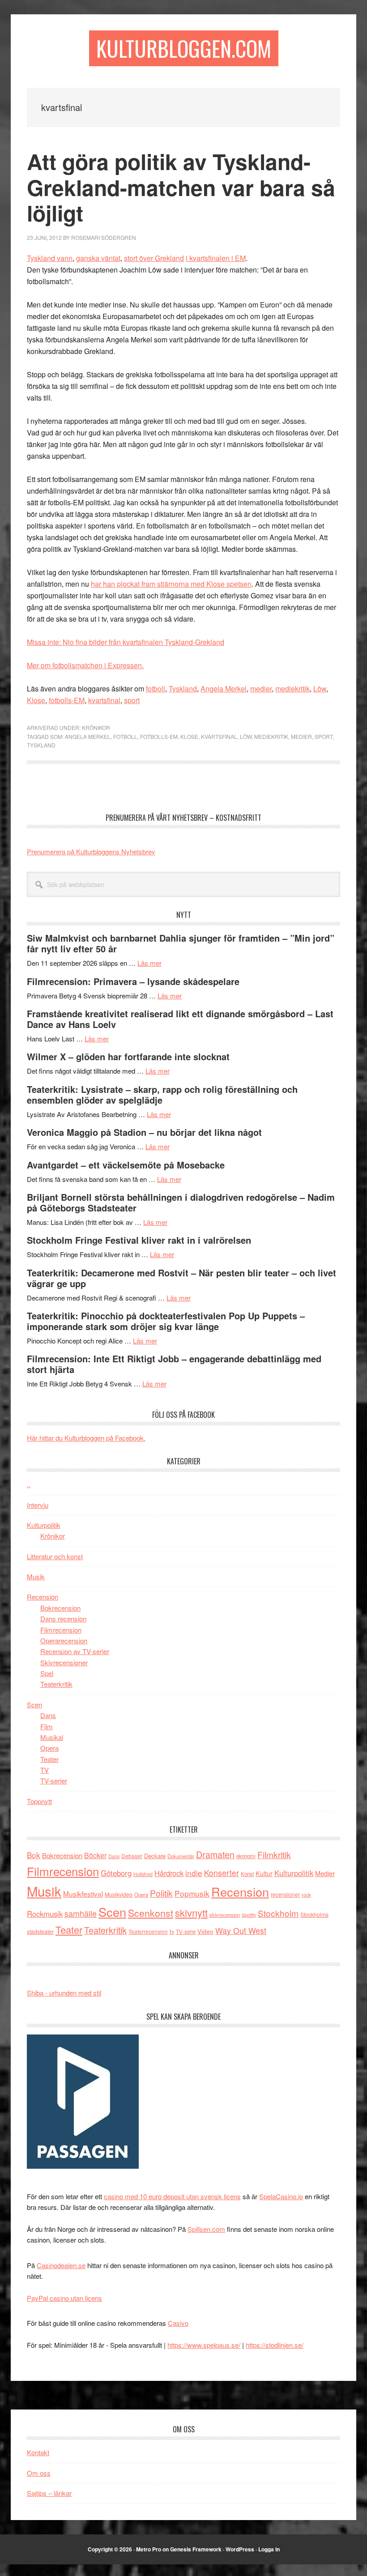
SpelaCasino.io (281, 2196)
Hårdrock (169, 1873)
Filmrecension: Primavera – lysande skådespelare (133, 981)
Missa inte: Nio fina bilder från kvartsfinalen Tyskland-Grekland (126, 642)
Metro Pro (149, 2549)
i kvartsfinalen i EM (216, 258)
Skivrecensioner (64, 1662)
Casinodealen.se (61, 2265)
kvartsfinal (104, 700)
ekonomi (246, 1856)
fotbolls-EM (67, 700)
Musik (36, 1576)
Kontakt (38, 2452)
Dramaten (215, 1854)
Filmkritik (274, 1854)
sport (132, 700)
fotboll (156, 689)
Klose (36, 700)
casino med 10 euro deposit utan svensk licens (172, 2196)
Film (47, 1726)
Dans (48, 1715)
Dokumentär (181, 1856)
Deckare (155, 1856)
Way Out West (241, 1930)
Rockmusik (45, 1914)
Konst (247, 1874)
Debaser (132, 1856)
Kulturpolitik (44, 1525)
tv (172, 1931)
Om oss (39, 2473)
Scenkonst (151, 1913)
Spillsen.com (206, 2229)
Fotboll (125, 736)
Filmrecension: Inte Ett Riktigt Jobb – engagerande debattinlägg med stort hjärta (174, 1364)
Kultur (264, 1873)
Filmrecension (61, 1630)
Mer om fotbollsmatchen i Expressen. (85, 665)
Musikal (52, 1737)
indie (194, 1873)
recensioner (285, 1894)
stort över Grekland (154, 258)
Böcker (95, 1855)
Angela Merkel (224, 689)
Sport (324, 736)
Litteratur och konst (55, 1556)
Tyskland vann (50, 258)
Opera (49, 1748)
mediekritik (292, 689)
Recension (43, 1597)
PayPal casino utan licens (64, 2298)
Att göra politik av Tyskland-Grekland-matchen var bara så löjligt (181, 187)
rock (306, 1894)
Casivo (178, 2323)
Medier (301, 736)
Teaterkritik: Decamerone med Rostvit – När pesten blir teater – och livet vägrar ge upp (181, 1278)
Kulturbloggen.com (184, 48)
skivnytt (191, 1913)
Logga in (269, 2549)
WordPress (240, 2549)
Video (205, 1931)
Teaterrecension (148, 1931)
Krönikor (96, 727)
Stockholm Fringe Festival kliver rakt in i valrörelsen (139, 1240)
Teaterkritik (56, 1684)
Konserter (222, 1873)
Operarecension (64, 1640)
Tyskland (183, 689)
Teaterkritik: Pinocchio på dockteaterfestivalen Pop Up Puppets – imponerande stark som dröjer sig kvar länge (166, 1321)
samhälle (81, 1913)
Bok (34, 1855)
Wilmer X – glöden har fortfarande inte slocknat (128, 1056)
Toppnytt (39, 1801)
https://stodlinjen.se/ (275, 2345)
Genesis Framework (196, 2549)
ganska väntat (98, 258)
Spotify (249, 1915)
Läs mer (149, 963)
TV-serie (186, 1932)
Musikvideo (119, 1894)
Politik (161, 1893)
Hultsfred (143, 1874)
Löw (320, 689)
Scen (34, 1704)
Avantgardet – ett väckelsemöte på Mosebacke (126, 1165)
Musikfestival (83, 1894)
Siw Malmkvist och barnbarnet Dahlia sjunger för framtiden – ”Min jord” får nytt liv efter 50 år (181, 943)
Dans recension (63, 1619)
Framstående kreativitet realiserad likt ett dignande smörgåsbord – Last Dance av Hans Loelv (180, 1019)
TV (45, 1770)
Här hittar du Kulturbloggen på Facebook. (86, 1438)
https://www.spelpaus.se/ (204, 2345)
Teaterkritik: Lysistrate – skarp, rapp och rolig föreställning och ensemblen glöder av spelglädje (162, 1094)
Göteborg (116, 1873)
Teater (49, 1759)
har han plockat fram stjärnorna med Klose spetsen (171, 584)
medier (261, 689)
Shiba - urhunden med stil (64, 1993)
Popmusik (192, 1893)
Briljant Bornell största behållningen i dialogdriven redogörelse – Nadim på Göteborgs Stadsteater (181, 1202)
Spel (47, 1673)
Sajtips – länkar (49, 2493)
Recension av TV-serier (75, 1651)
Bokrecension (60, 1608)
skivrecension (225, 1915)
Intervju (38, 1505)
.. (29, 1484)
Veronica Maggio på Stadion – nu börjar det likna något (144, 1132)
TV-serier (54, 1781)
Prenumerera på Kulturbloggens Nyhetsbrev (91, 851)
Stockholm (278, 1913)
